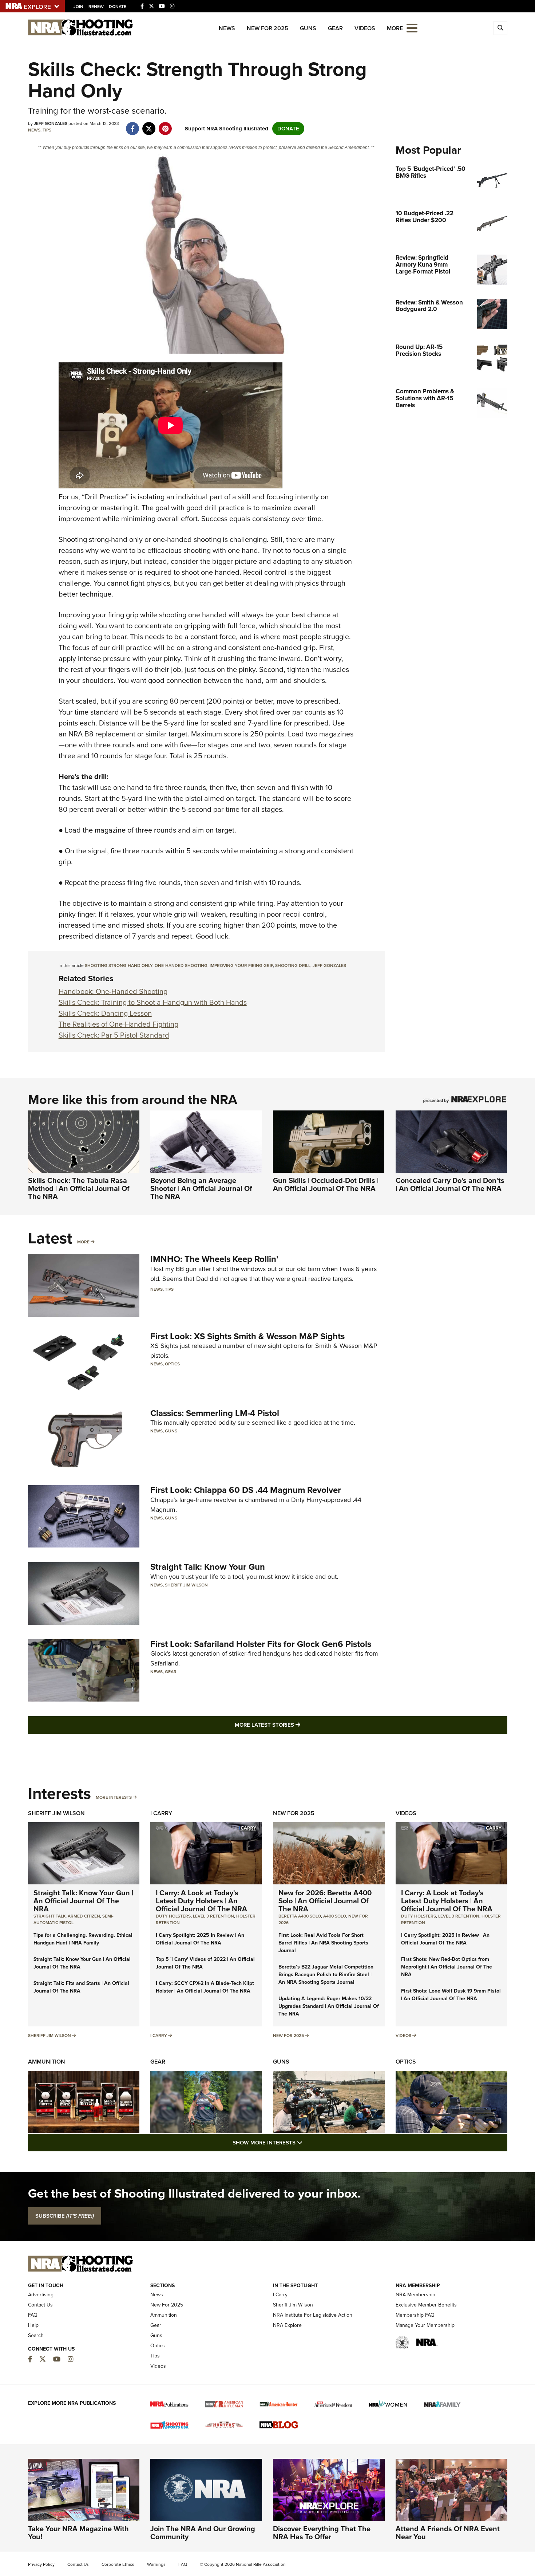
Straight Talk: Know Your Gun (208, 1567)
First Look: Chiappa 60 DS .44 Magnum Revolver (246, 1490)
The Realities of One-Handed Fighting (118, 1024)
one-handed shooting (181, 965)
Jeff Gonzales (329, 965)
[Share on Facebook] (133, 125)
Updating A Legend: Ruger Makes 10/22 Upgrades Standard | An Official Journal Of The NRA (329, 2006)
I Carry (161, 1813)
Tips (47, 130)
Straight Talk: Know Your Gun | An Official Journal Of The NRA (83, 1901)
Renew (96, 7)
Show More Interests (307, 2142)
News (227, 28)
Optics (172, 1364)
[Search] (500, 28)
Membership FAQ (415, 2315)
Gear (335, 28)
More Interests (114, 1797)
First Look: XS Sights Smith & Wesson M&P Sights (247, 1336)
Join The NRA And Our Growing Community (203, 2533)
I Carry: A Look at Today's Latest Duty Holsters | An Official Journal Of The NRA (201, 1901)
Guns (308, 28)
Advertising (41, 2295)
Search (36, 2335)
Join (78, 7)
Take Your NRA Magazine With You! (78, 2533)
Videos (365, 28)
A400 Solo (335, 1916)
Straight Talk (49, 1916)
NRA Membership (415, 2295)
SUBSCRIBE (65, 2216)
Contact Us (40, 2305)
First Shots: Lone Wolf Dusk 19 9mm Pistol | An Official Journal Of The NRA (451, 1995)
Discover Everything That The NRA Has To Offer (322, 2533)
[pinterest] (165, 125)
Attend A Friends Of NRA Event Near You (448, 2533)
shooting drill (293, 965)
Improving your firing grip (241, 965)
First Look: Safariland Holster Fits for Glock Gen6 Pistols (261, 1644)
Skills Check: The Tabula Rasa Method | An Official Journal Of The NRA (79, 1188)
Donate (118, 7)
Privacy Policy (41, 2564)
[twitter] (149, 125)
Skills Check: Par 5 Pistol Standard (114, 1035)
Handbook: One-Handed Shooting (113, 991)
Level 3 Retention (213, 1916)
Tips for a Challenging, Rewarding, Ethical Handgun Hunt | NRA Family (83, 1939)
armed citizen (84, 1916)
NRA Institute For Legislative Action (313, 2315)
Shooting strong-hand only (119, 965)
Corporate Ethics (118, 2564)
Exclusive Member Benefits (426, 2305)
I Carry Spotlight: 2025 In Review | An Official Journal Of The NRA (200, 1939)
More (83, 1242)
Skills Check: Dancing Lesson (105, 1013)
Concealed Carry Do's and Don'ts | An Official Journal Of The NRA (450, 1184)
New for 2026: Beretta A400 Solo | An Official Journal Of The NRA (325, 1901)
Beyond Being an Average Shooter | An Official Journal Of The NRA (201, 1188)
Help (33, 2325)
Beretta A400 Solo (300, 1916)
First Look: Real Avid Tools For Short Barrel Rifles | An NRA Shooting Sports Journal (323, 1943)
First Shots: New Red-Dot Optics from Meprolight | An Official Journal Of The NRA (447, 1967)
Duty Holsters (173, 1916)
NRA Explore (287, 2325)
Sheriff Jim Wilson (186, 1585)
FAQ (33, 2315)
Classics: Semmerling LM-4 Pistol (215, 1413)
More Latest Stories (297, 1725)
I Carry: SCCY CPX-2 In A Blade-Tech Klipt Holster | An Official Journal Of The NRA (205, 1987)
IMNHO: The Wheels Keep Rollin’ (214, 1259)
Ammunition (47, 2062)
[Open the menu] (412, 27)
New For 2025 (267, 28)
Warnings (156, 2564)
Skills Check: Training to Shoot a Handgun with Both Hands (153, 1002)
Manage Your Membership (425, 2325)
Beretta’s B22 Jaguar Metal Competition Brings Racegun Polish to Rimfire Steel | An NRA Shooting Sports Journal (326, 1975)
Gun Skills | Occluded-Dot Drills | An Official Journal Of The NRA (326, 1184)
